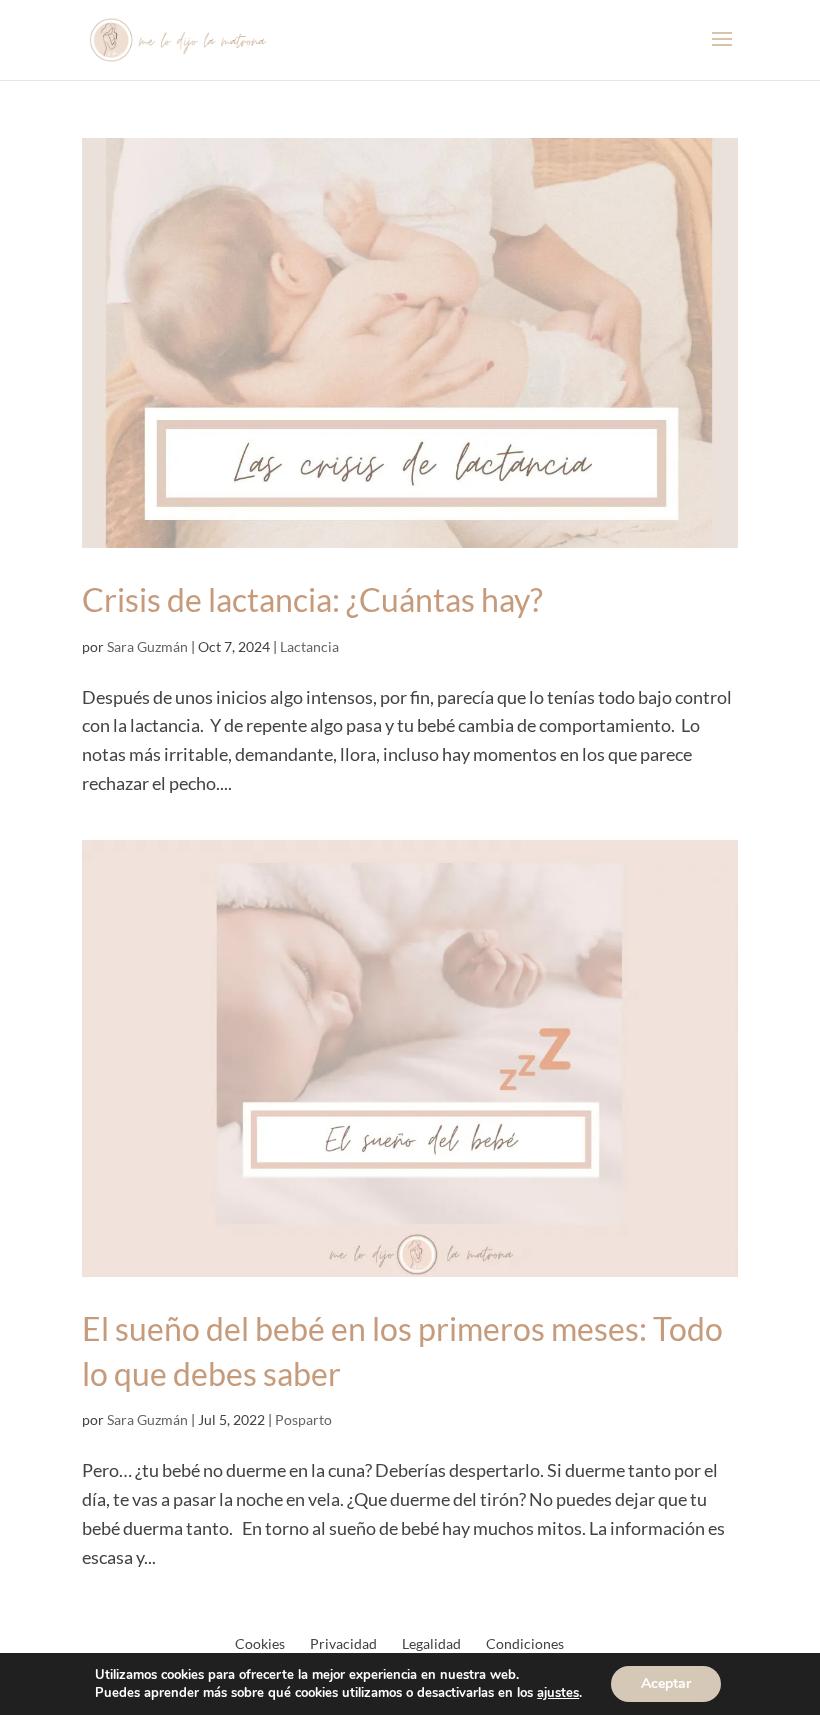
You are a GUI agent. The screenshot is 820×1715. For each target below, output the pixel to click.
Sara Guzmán (147, 646)
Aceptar (666, 1683)
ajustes (558, 1693)
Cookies (260, 1643)
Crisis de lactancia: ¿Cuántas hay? (312, 599)
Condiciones (525, 1643)
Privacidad (343, 1643)
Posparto (303, 1419)
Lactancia (309, 646)
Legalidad (431, 1643)
